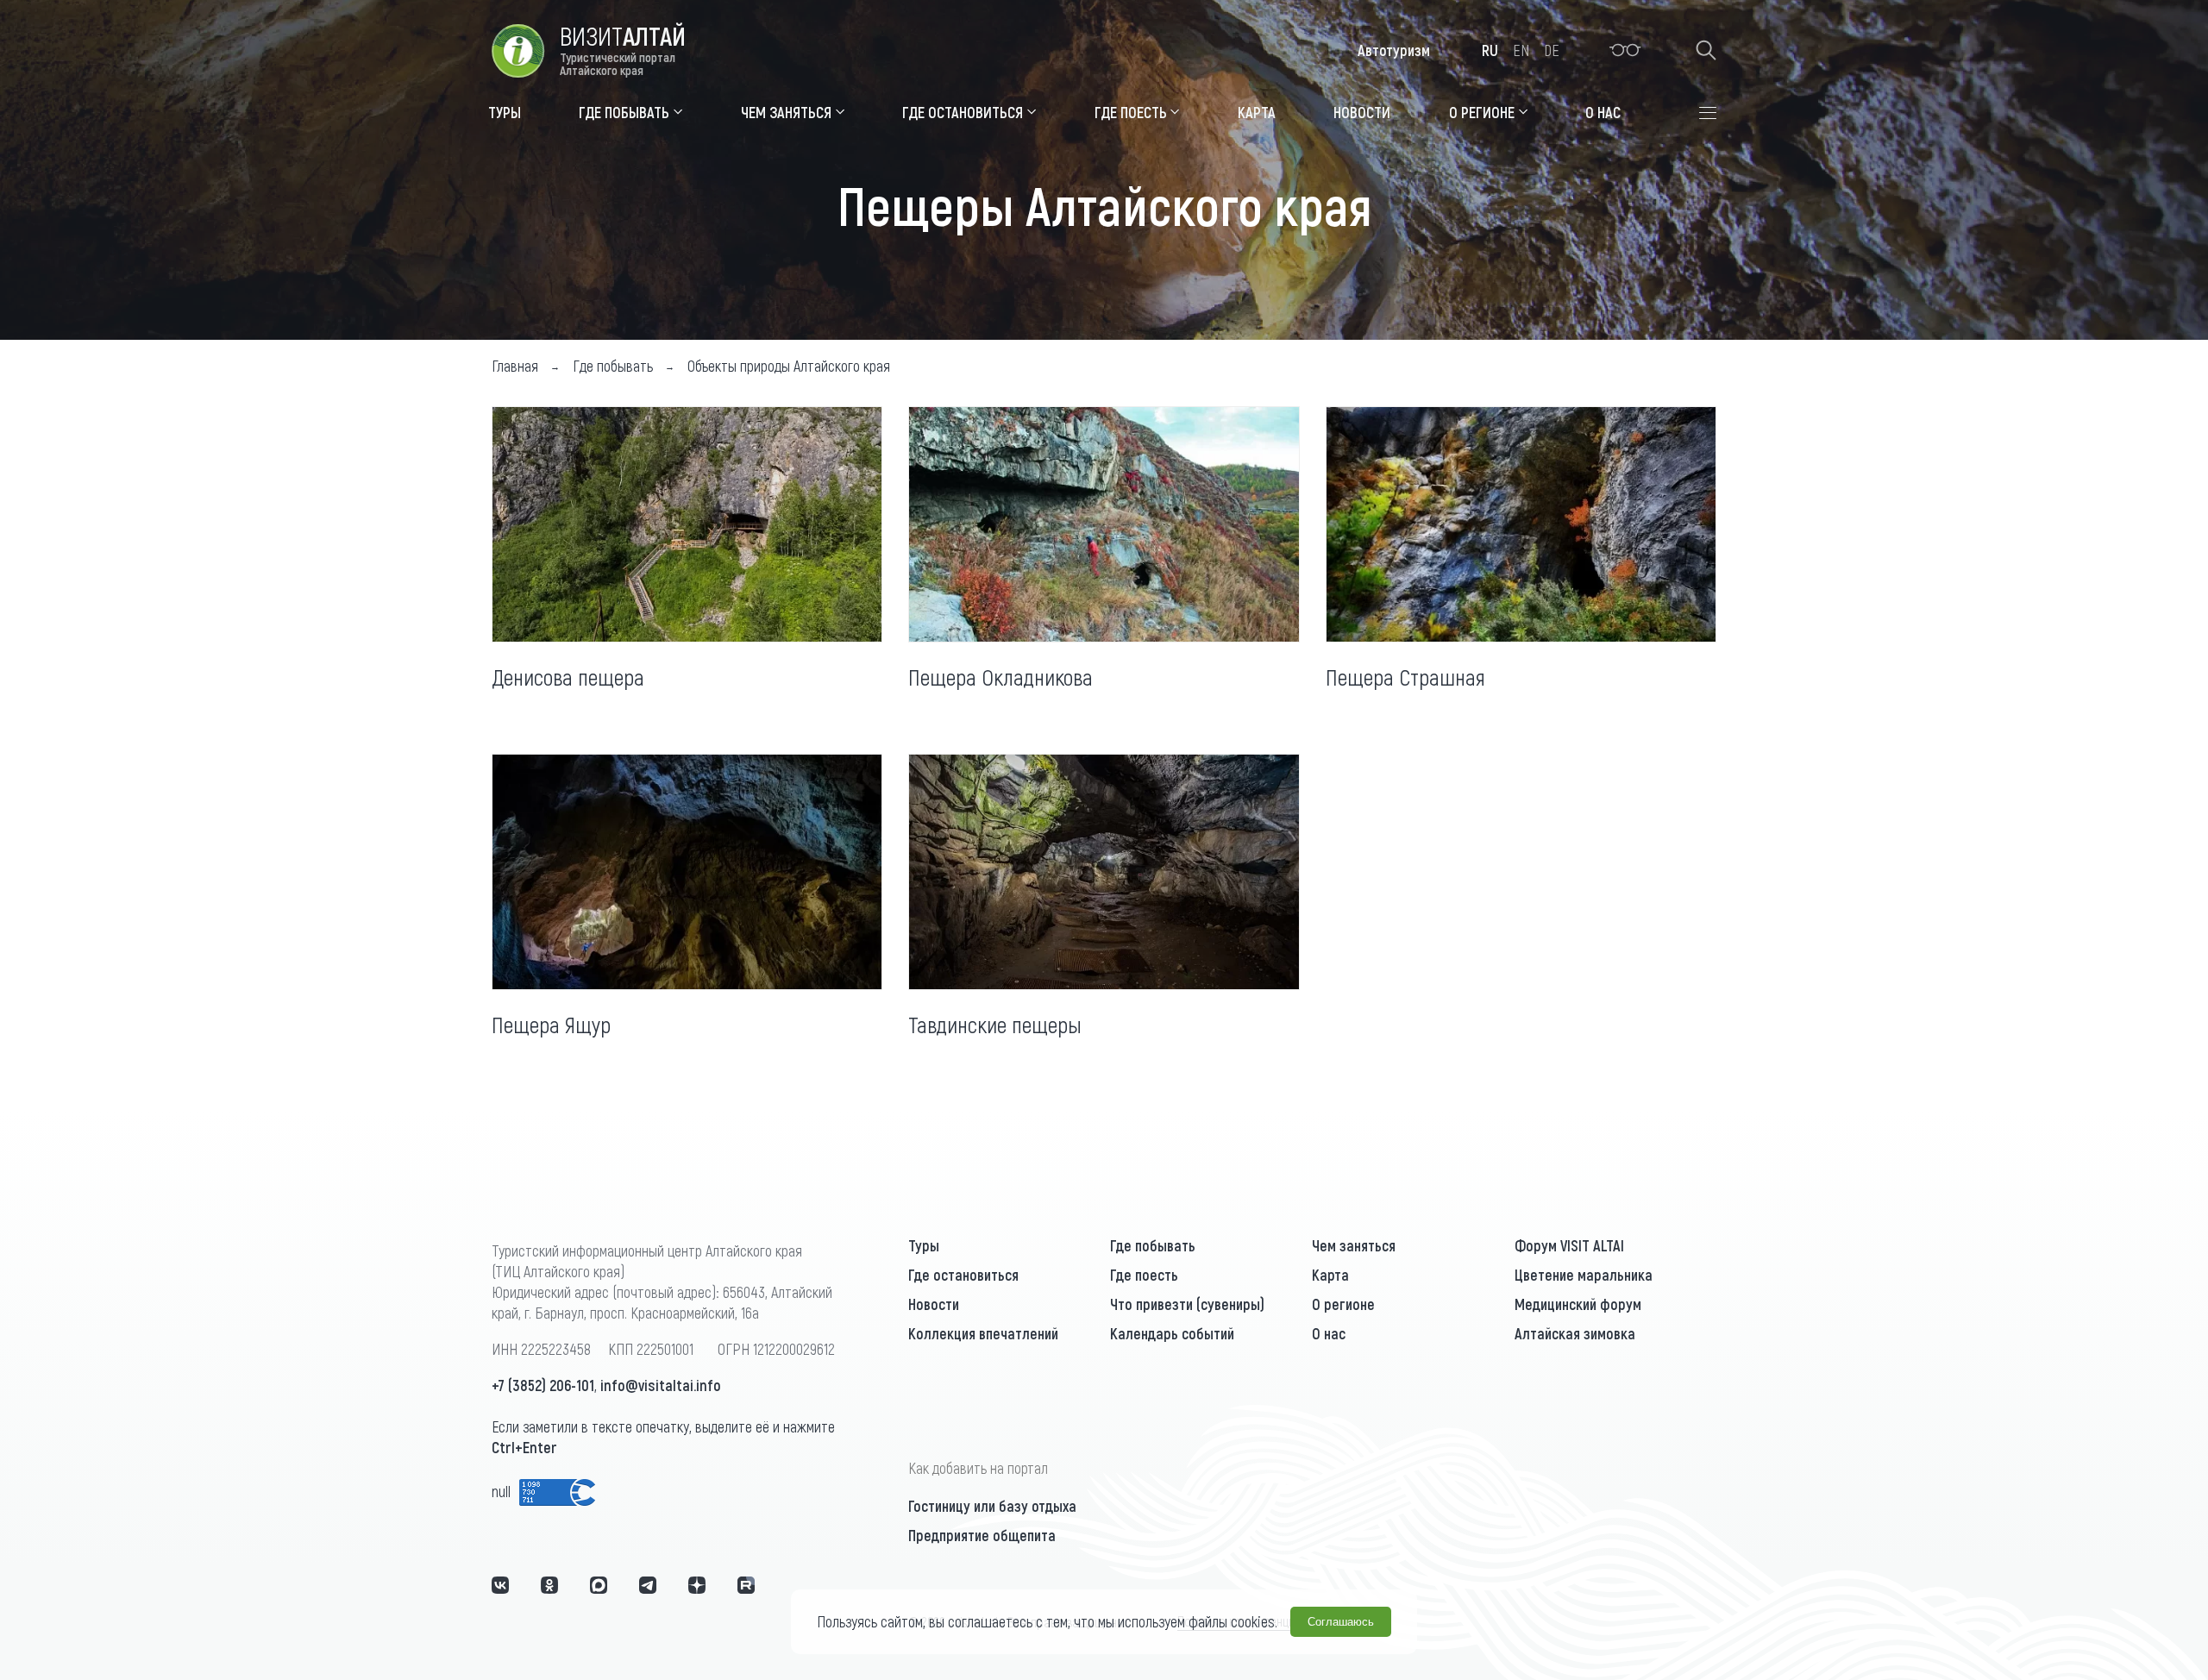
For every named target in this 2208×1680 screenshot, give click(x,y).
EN (1521, 50)
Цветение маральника (1584, 1275)
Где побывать (1153, 1245)
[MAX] (599, 1585)
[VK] (500, 1585)
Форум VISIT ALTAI (1569, 1245)
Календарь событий (1172, 1333)
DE (1552, 50)
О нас (1329, 1333)
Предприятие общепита (982, 1535)
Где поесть (1144, 1275)
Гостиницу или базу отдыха (992, 1506)
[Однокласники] (549, 1585)
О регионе (1343, 1304)
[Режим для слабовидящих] (1625, 50)
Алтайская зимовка (1575, 1333)
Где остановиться (963, 1275)
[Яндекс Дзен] (697, 1585)
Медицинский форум (1578, 1304)
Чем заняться (1354, 1245)
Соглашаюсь (1341, 1622)
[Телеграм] (648, 1585)
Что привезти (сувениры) (1187, 1304)
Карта (1330, 1275)
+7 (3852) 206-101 (543, 1385)
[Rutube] (746, 1585)
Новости (934, 1304)
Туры (924, 1245)
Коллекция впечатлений (983, 1333)
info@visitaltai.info (661, 1385)
